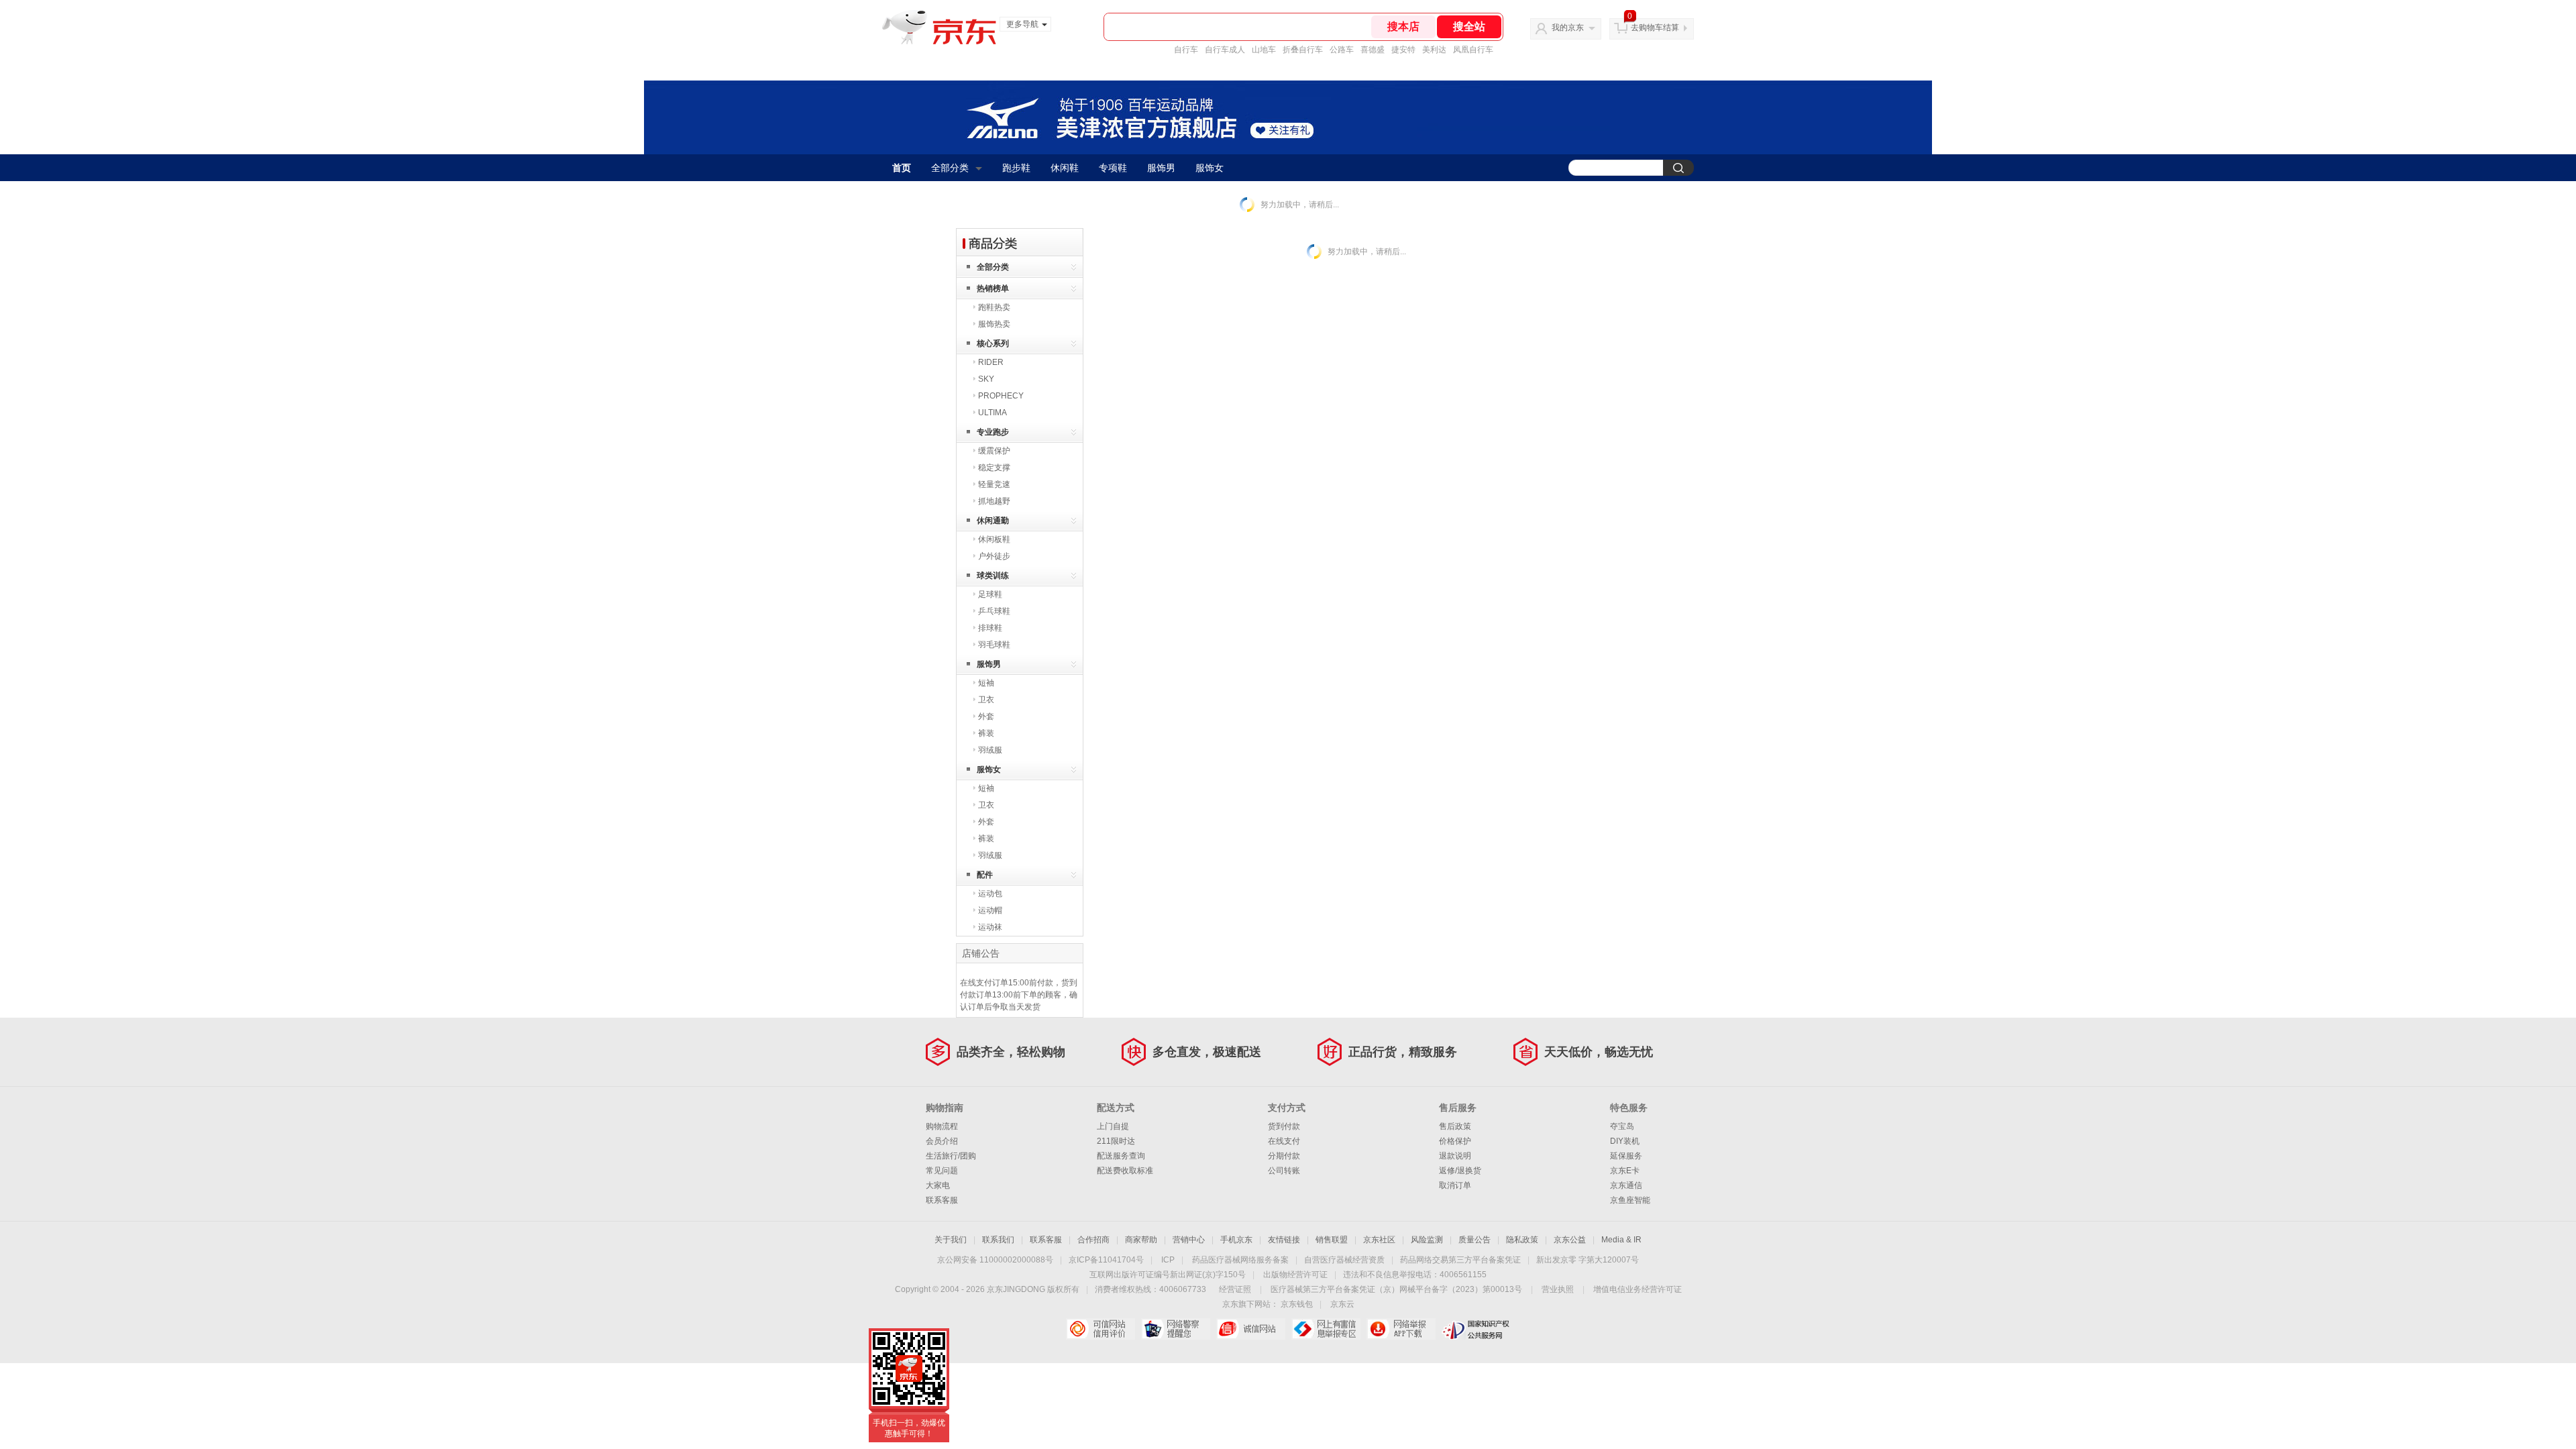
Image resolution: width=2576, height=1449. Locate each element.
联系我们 (998, 1240)
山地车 (1264, 50)
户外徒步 (994, 556)
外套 (986, 716)
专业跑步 (993, 432)
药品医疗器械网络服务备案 (1240, 1260)
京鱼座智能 (1630, 1200)
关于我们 (951, 1240)
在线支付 (1284, 1141)
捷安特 (1403, 50)
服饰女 (1210, 168)
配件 (985, 875)
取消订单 (1455, 1185)
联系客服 (942, 1200)
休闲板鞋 (994, 539)
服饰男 (1161, 168)
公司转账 (1284, 1171)
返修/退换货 (1460, 1171)
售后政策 (1455, 1126)
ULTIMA (992, 413)
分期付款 (1284, 1156)
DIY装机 (1625, 1141)
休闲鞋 (1065, 168)
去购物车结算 (1655, 28)
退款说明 (1455, 1156)
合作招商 (1093, 1240)
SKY (986, 379)
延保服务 (1626, 1156)
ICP (1168, 1260)
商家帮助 (1141, 1240)
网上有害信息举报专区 (1326, 1329)
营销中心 (1189, 1240)
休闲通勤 (993, 521)
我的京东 (1568, 28)
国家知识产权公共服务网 (1476, 1329)
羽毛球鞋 (994, 645)
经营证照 (1235, 1289)
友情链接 (1284, 1240)
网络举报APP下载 (1401, 1329)
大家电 (938, 1185)
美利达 (1434, 50)
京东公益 (1570, 1240)
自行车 (1186, 50)
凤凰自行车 (1473, 50)
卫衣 (986, 700)
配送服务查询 (1121, 1156)
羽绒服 (990, 750)
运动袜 (990, 927)
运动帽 (990, 910)
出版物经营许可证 (1295, 1275)
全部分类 (950, 168)
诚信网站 (1251, 1329)
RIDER (991, 362)
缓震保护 (994, 451)
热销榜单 (993, 288)
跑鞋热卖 (994, 307)
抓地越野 (994, 501)
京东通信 (1626, 1185)
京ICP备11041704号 (1106, 1260)
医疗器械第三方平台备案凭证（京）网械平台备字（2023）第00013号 (1396, 1289)
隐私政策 (1522, 1240)
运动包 (990, 894)
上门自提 (1113, 1126)
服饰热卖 (994, 324)
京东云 (1342, 1304)
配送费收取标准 (1125, 1171)
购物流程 (942, 1126)
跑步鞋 (1016, 168)
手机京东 (1236, 1240)
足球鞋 (990, 594)
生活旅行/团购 (951, 1156)
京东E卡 (1625, 1171)
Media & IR (1621, 1240)
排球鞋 (990, 628)
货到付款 (1284, 1126)
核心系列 (993, 343)
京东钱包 (1297, 1304)
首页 (902, 168)
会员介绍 (942, 1141)
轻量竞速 (994, 484)
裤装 (986, 733)
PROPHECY (1001, 396)
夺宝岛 (1622, 1126)
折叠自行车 (1303, 50)
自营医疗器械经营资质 (1344, 1260)
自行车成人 (1225, 50)
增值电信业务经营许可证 (1638, 1289)
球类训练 (993, 576)
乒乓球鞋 (994, 611)
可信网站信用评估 (1101, 1329)
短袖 (986, 683)
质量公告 (1474, 1240)
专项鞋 (1113, 168)
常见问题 (942, 1171)
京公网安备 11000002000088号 (995, 1260)
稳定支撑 (994, 468)
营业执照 (1558, 1289)
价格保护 (1455, 1141)
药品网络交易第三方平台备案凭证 (1460, 1260)
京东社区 (1379, 1240)
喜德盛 (1373, 50)
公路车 (1342, 50)
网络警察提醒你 (1176, 1329)
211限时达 (1116, 1141)
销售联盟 (1332, 1240)
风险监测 (1427, 1240)
